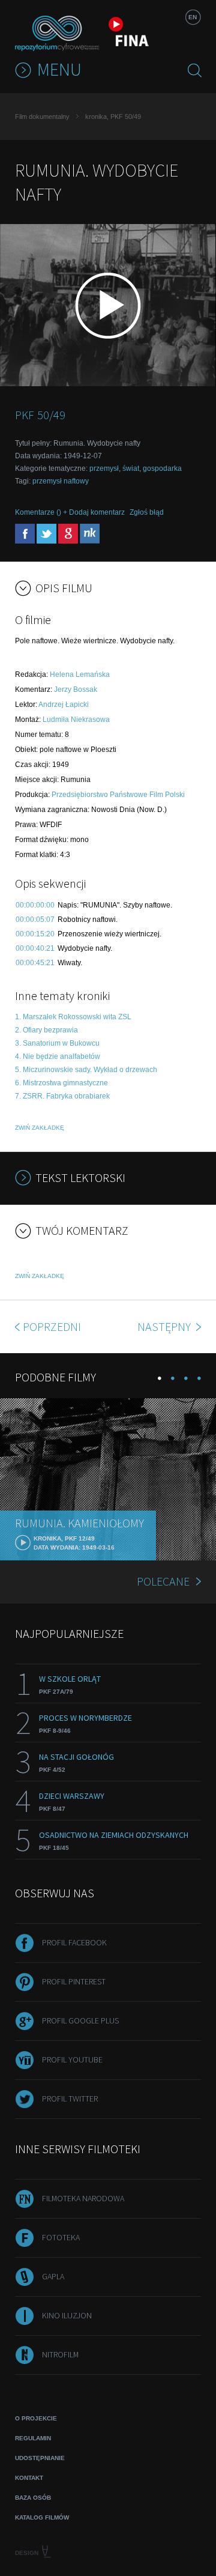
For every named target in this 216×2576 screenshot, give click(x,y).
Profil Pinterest (74, 1981)
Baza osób (33, 2498)
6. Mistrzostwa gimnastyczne (61, 1083)
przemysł (104, 468)
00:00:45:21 (35, 963)
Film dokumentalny (42, 117)
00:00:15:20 (35, 934)
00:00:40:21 (35, 948)
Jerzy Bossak (76, 689)
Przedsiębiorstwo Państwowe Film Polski (118, 795)
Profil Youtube (72, 2059)
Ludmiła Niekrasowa (76, 720)
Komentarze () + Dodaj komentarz (70, 512)
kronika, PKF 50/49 (113, 117)
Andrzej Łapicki (64, 705)
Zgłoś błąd (147, 512)
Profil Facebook (74, 1942)
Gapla (53, 2276)
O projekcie (36, 2418)
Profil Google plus (80, 2020)
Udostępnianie (40, 2458)
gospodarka (162, 468)
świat (131, 468)
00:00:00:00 (35, 905)
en (193, 17)
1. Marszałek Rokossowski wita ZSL (73, 1017)
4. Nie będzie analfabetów (58, 1056)
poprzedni (52, 1326)
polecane (163, 1581)
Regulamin (33, 2438)
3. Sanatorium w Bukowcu (57, 1043)
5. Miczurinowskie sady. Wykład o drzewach (86, 1070)
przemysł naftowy (61, 481)
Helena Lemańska (80, 674)
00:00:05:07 (35, 920)
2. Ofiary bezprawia (46, 1030)
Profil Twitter (70, 2099)
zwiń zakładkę (40, 1128)
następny (165, 1326)
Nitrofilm (60, 2354)
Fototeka (61, 2237)
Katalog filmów (42, 2517)
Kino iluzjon (67, 2315)
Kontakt (29, 2478)
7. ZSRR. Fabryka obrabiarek (62, 1096)
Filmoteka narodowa (83, 2198)
